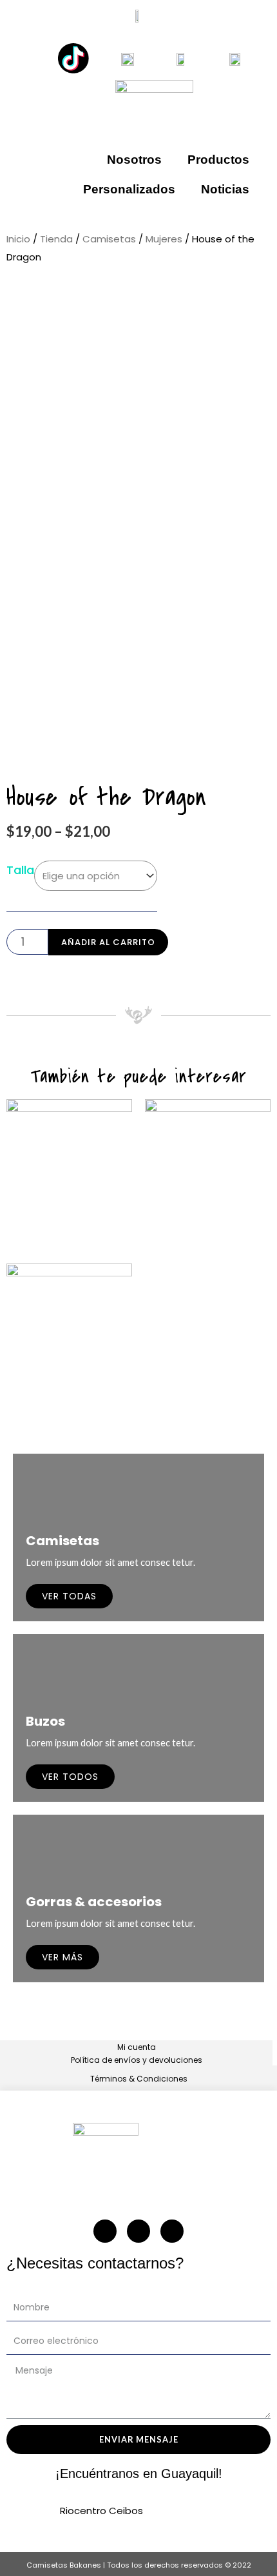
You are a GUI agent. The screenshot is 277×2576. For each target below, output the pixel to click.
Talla (20, 870)
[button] (138, 310)
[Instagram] (105, 2231)
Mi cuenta (137, 2047)
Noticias (225, 189)
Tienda (56, 239)
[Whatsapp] (138, 2231)
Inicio (18, 239)
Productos (218, 160)
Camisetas (109, 239)
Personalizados (129, 189)
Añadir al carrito (108, 942)
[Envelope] (172, 2231)
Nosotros (134, 160)
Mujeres (164, 239)
